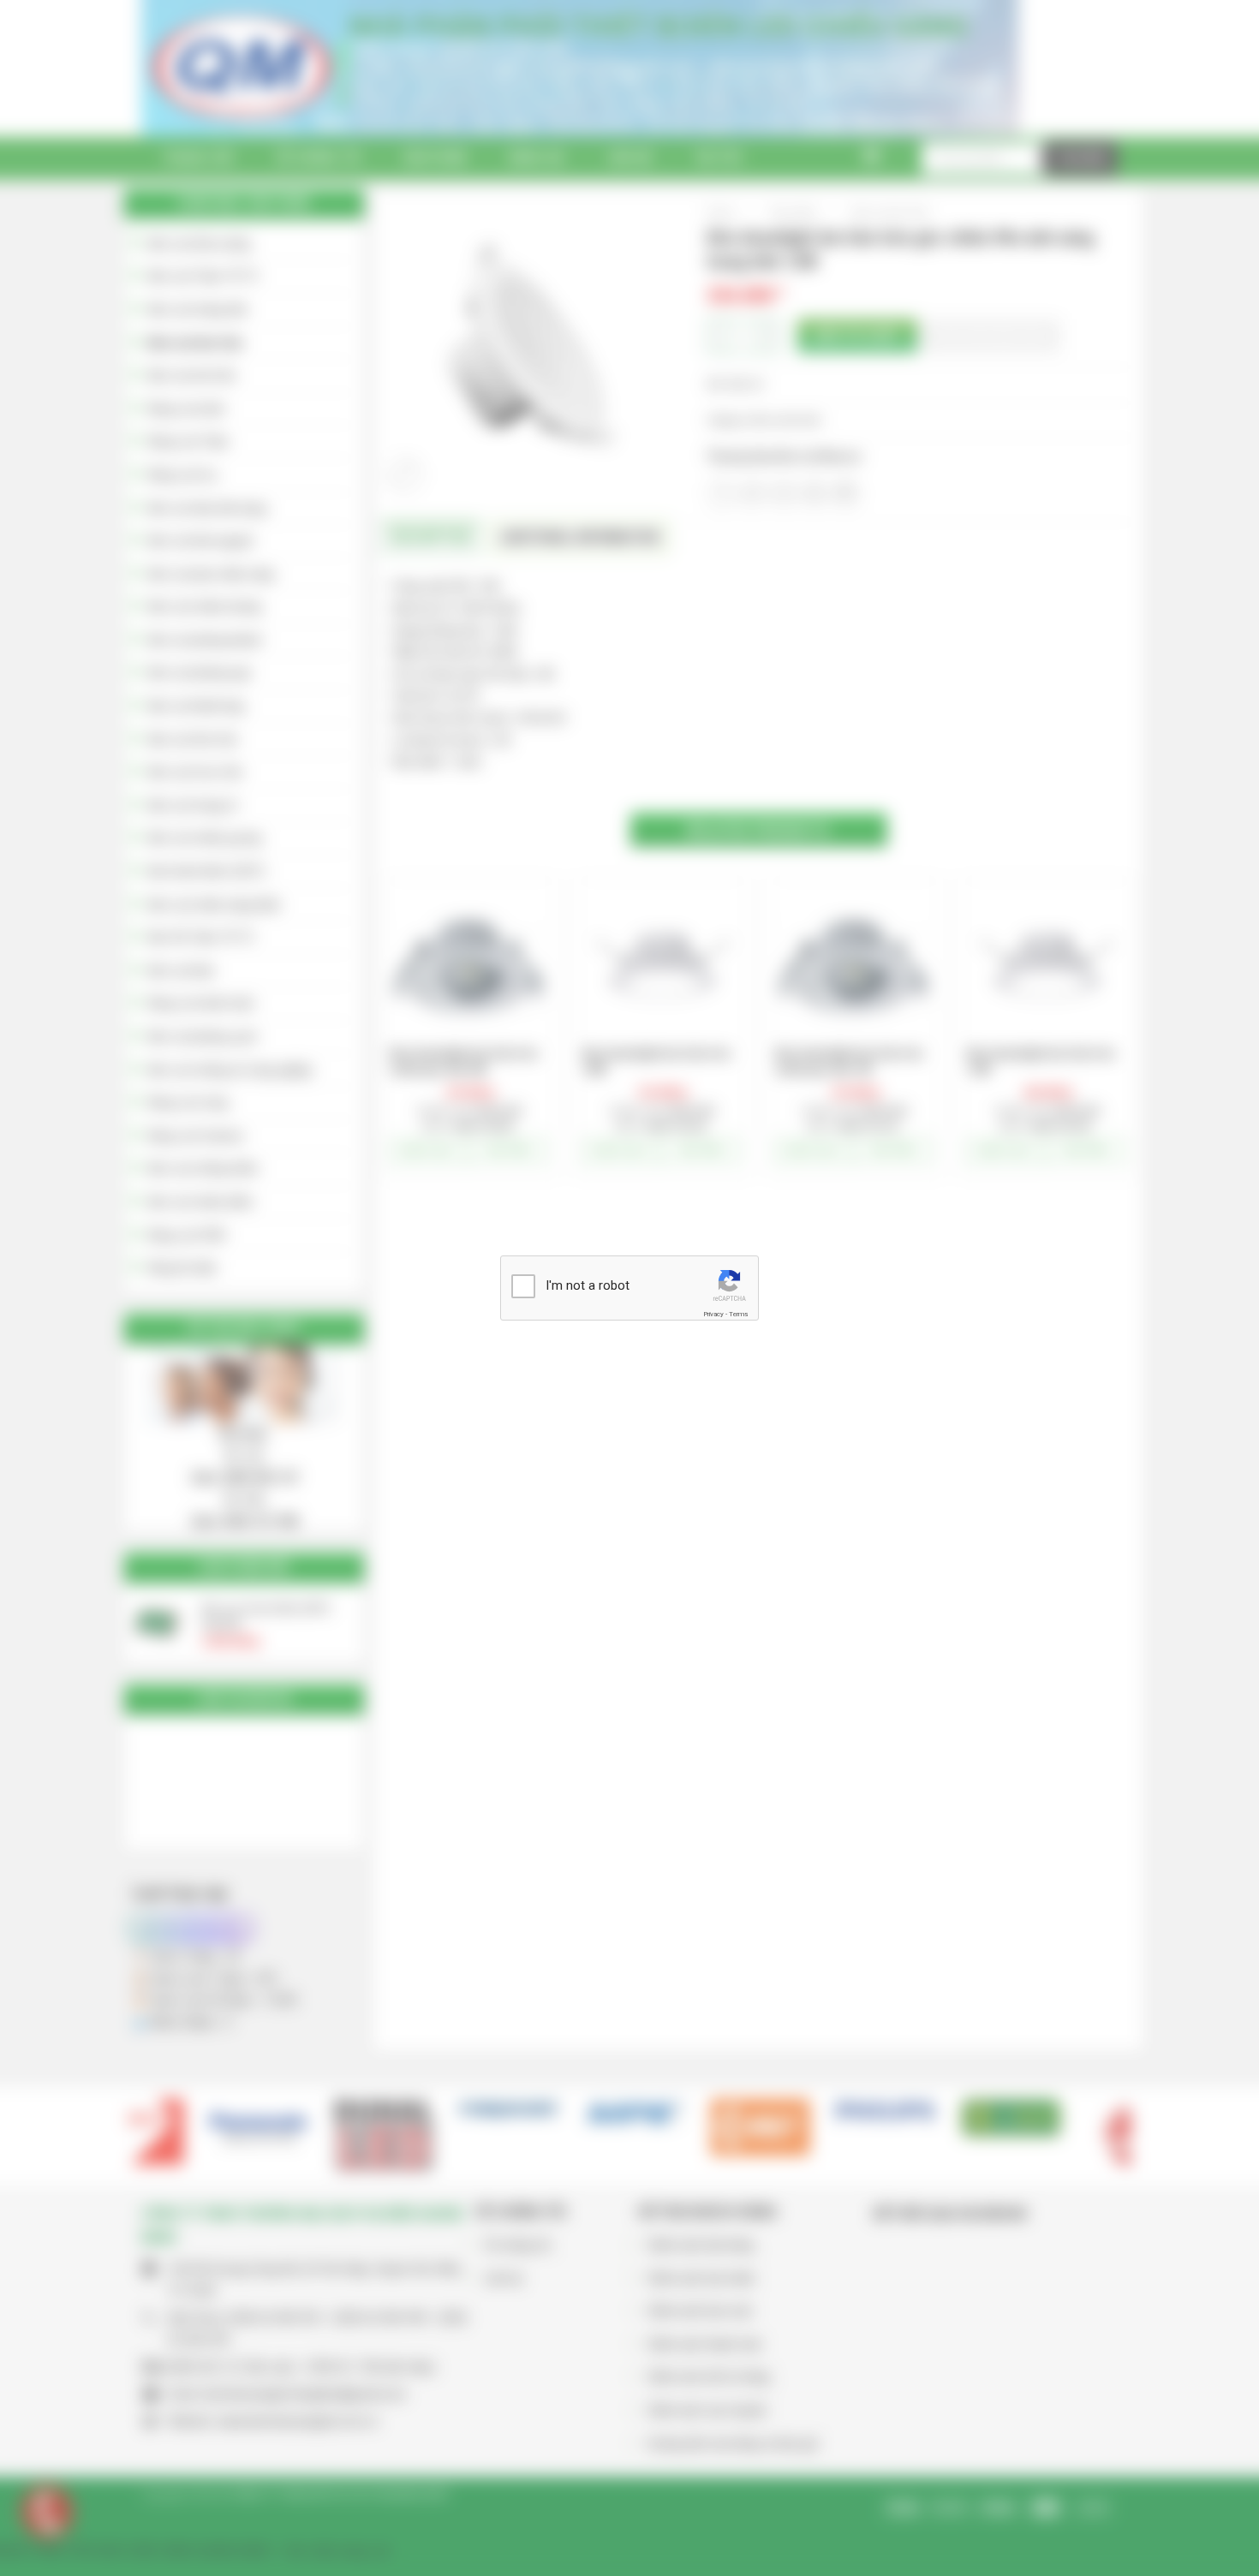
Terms (738, 1314)
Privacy (713, 1314)
